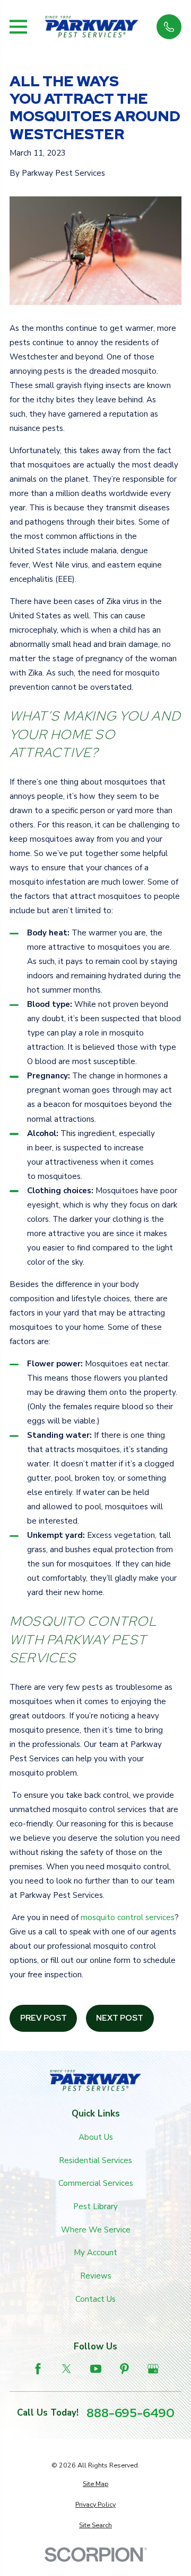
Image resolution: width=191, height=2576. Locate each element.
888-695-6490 (131, 2413)
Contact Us (95, 2299)
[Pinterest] (124, 2369)
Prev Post (44, 2018)
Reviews (96, 2276)
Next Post (120, 2018)
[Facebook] (38, 2369)
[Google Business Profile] (153, 2369)
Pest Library (95, 2206)
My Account (95, 2253)
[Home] (92, 27)
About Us (96, 2137)
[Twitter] (67, 2369)
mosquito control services (128, 1917)
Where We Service (96, 2230)
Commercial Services (96, 2183)
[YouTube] (96, 2369)
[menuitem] (95, 2484)
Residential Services (95, 2160)
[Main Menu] (18, 27)
